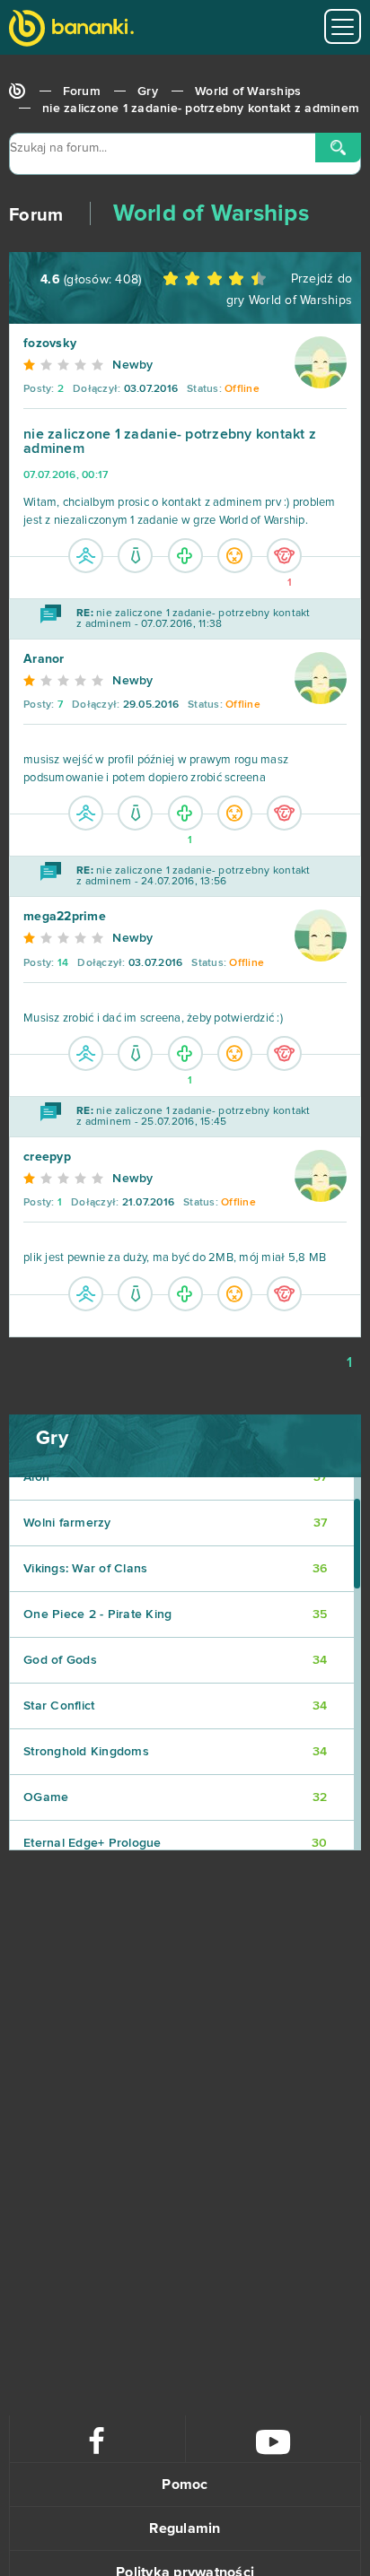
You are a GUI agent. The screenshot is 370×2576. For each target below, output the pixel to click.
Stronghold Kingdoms (175, 1752)
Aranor (44, 659)
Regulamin (185, 2528)
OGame (175, 1797)
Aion (175, 1477)
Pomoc (185, 2485)
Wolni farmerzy (175, 1523)
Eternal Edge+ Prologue (175, 1843)
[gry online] (71, 30)
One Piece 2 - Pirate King (175, 1614)
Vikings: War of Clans (175, 1569)
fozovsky (50, 344)
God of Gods (175, 1660)
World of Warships (248, 91)
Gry (148, 91)
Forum (82, 91)
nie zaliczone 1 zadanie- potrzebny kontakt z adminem (201, 109)
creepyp (47, 1157)
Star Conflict (175, 1706)
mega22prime (65, 917)
